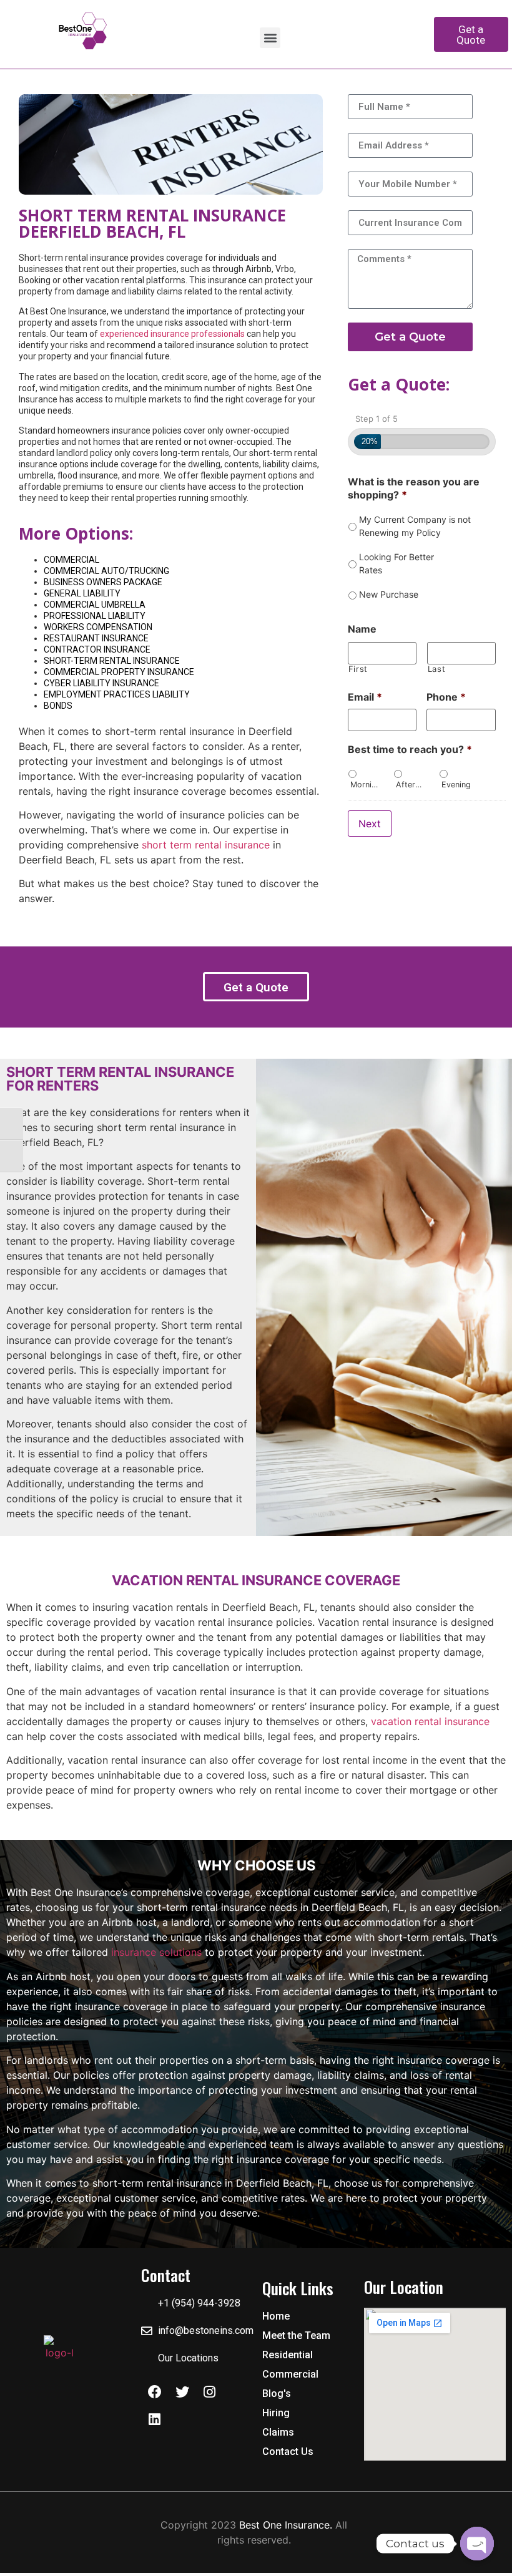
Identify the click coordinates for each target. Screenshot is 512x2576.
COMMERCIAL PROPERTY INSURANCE (119, 672)
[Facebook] (155, 2392)
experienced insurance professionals (172, 334)
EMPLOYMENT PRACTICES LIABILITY (117, 694)
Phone (446, 697)
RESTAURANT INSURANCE (96, 638)
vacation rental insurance (430, 1721)
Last (437, 669)
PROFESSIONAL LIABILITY (95, 616)
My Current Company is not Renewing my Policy (415, 526)
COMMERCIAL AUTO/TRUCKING (106, 571)
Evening (456, 785)
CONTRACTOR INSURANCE (97, 649)
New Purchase (389, 594)
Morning (365, 785)
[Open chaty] (477, 2544)
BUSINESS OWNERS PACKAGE (103, 582)
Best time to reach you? (410, 749)
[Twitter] (182, 2392)
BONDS (58, 706)
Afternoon (411, 785)
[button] (270, 38)
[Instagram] (210, 2392)
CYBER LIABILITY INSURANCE (101, 683)
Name (362, 629)
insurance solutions (156, 1952)
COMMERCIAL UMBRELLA (95, 605)
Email (365, 697)
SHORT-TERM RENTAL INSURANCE (112, 661)
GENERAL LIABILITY (82, 593)
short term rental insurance (206, 845)
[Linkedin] (155, 2419)
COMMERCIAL (71, 560)
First (358, 669)
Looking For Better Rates (396, 563)
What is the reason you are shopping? (414, 488)
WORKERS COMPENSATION (98, 627)
